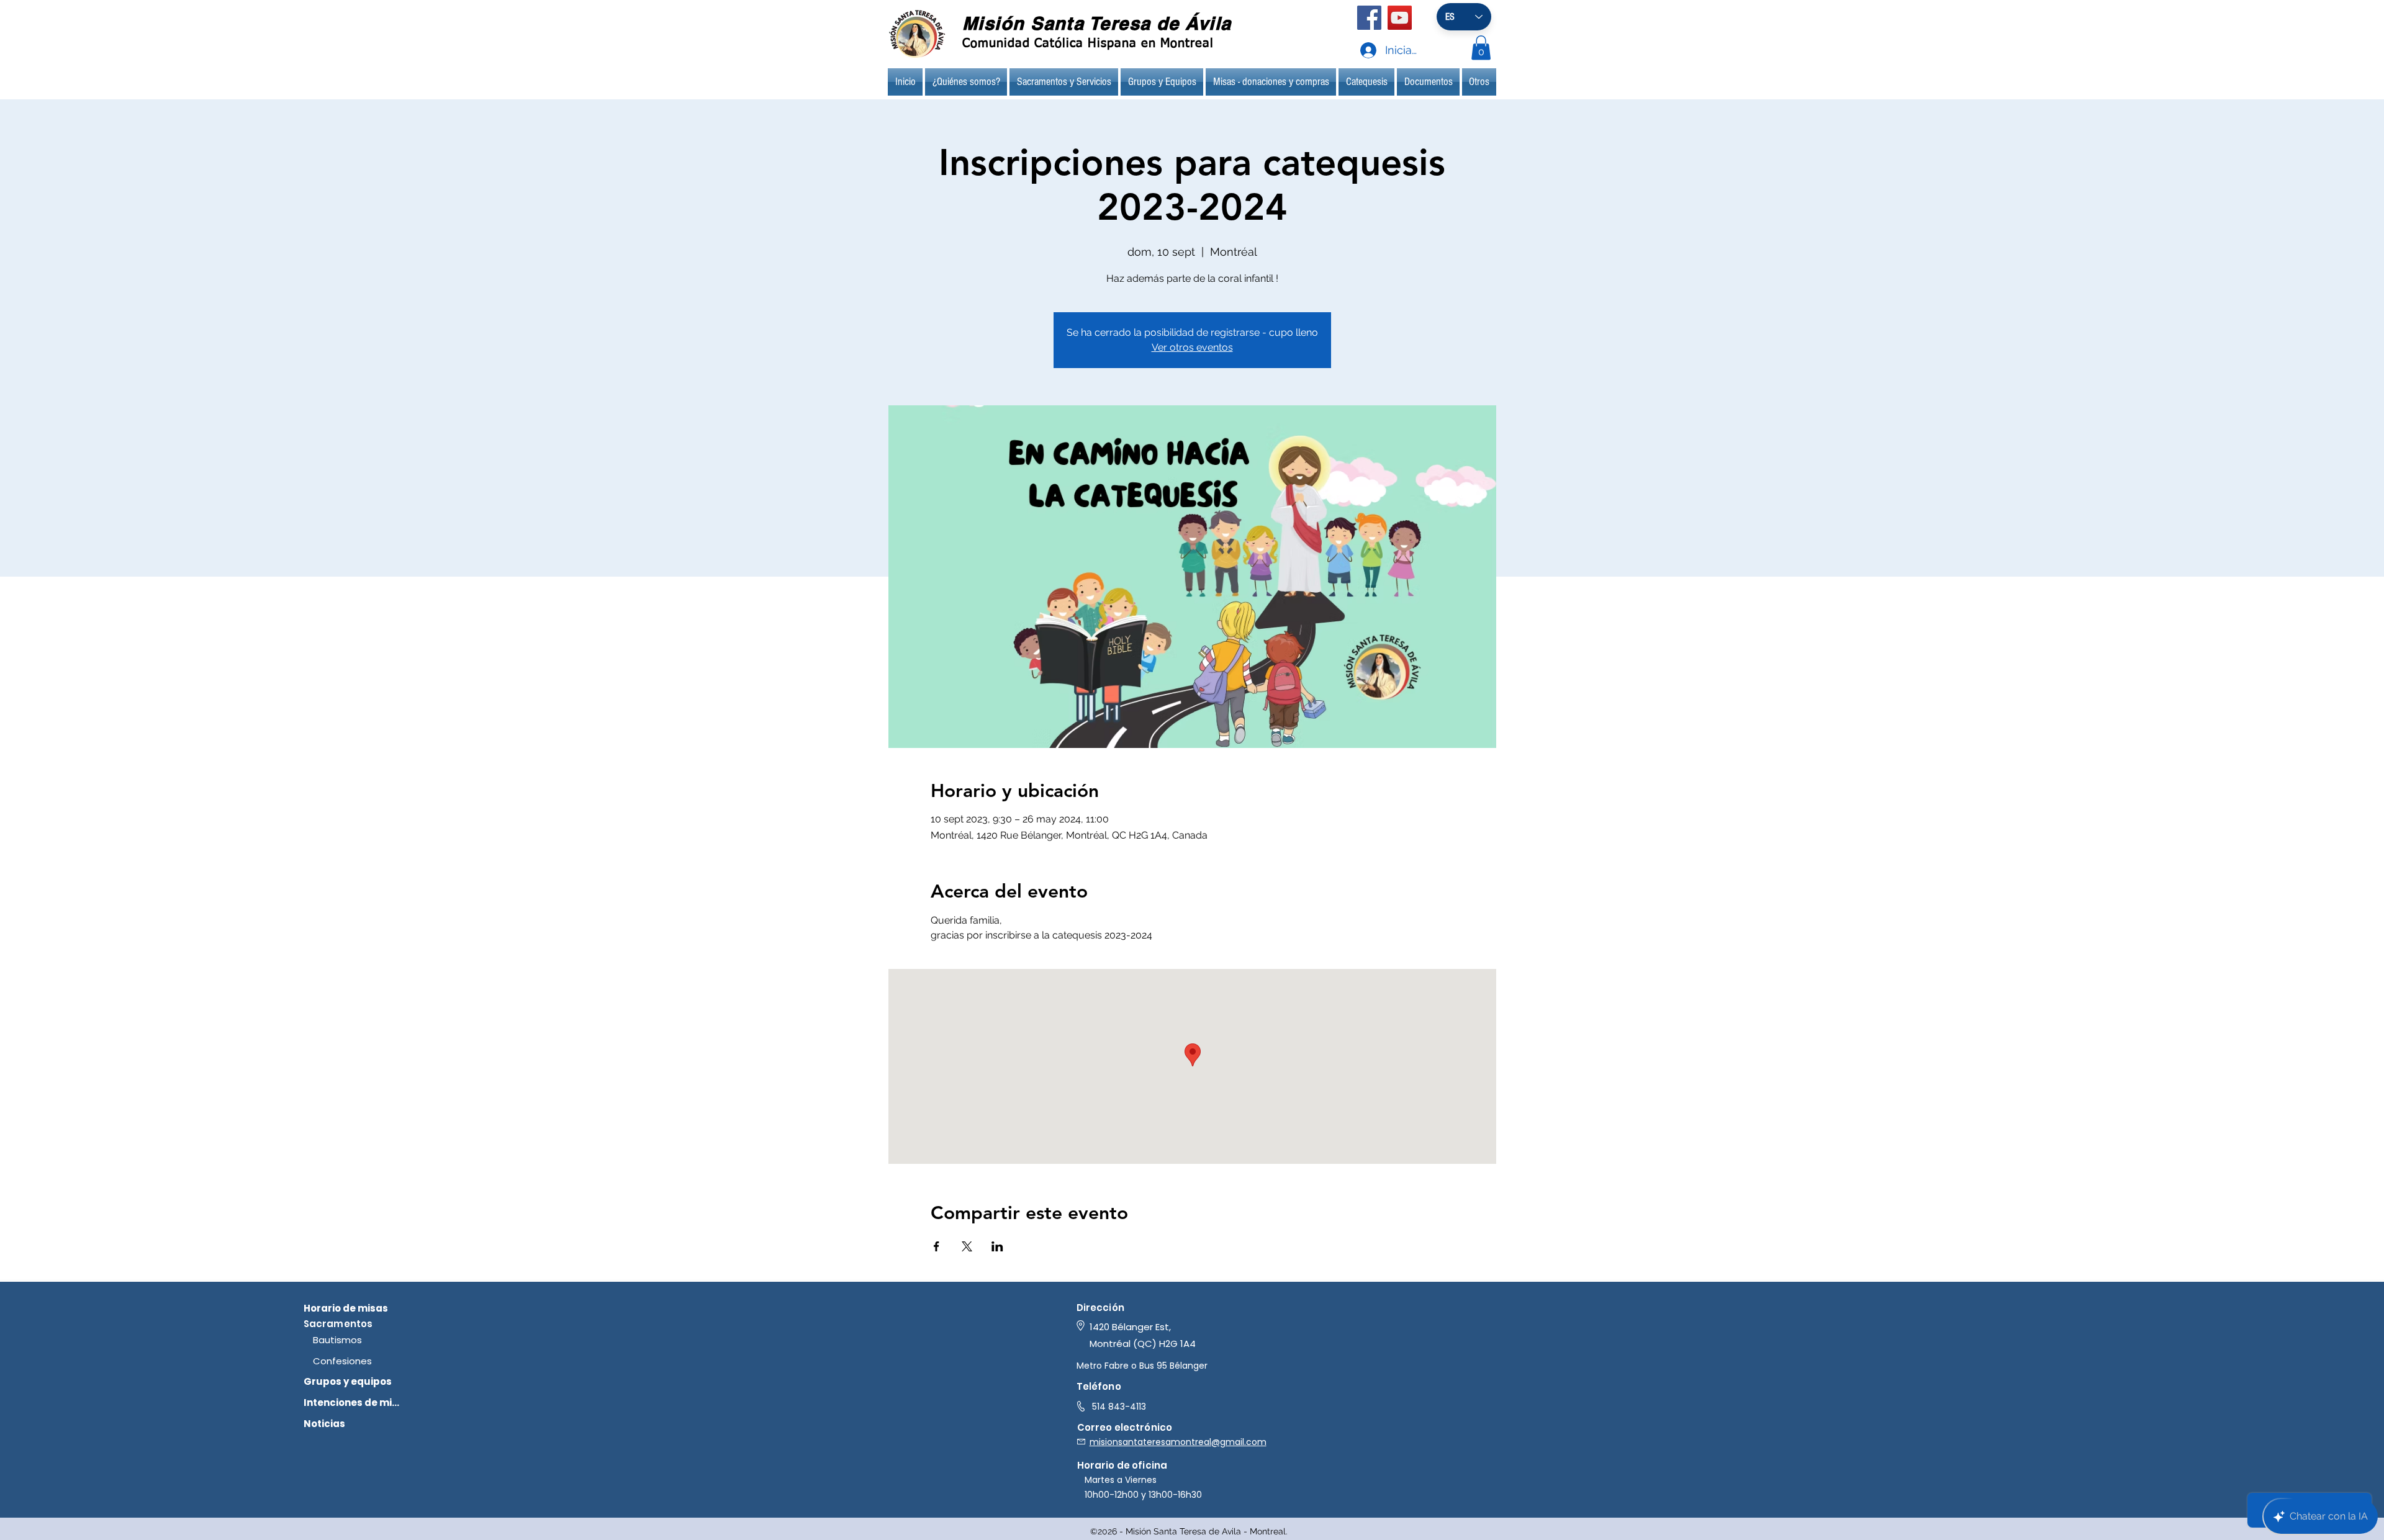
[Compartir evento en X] (967, 1246)
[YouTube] (1400, 18)
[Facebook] (1369, 18)
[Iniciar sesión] (1357, 50)
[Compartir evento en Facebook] (937, 1246)
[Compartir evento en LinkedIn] (997, 1246)
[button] (1481, 47)
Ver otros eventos (1192, 347)
